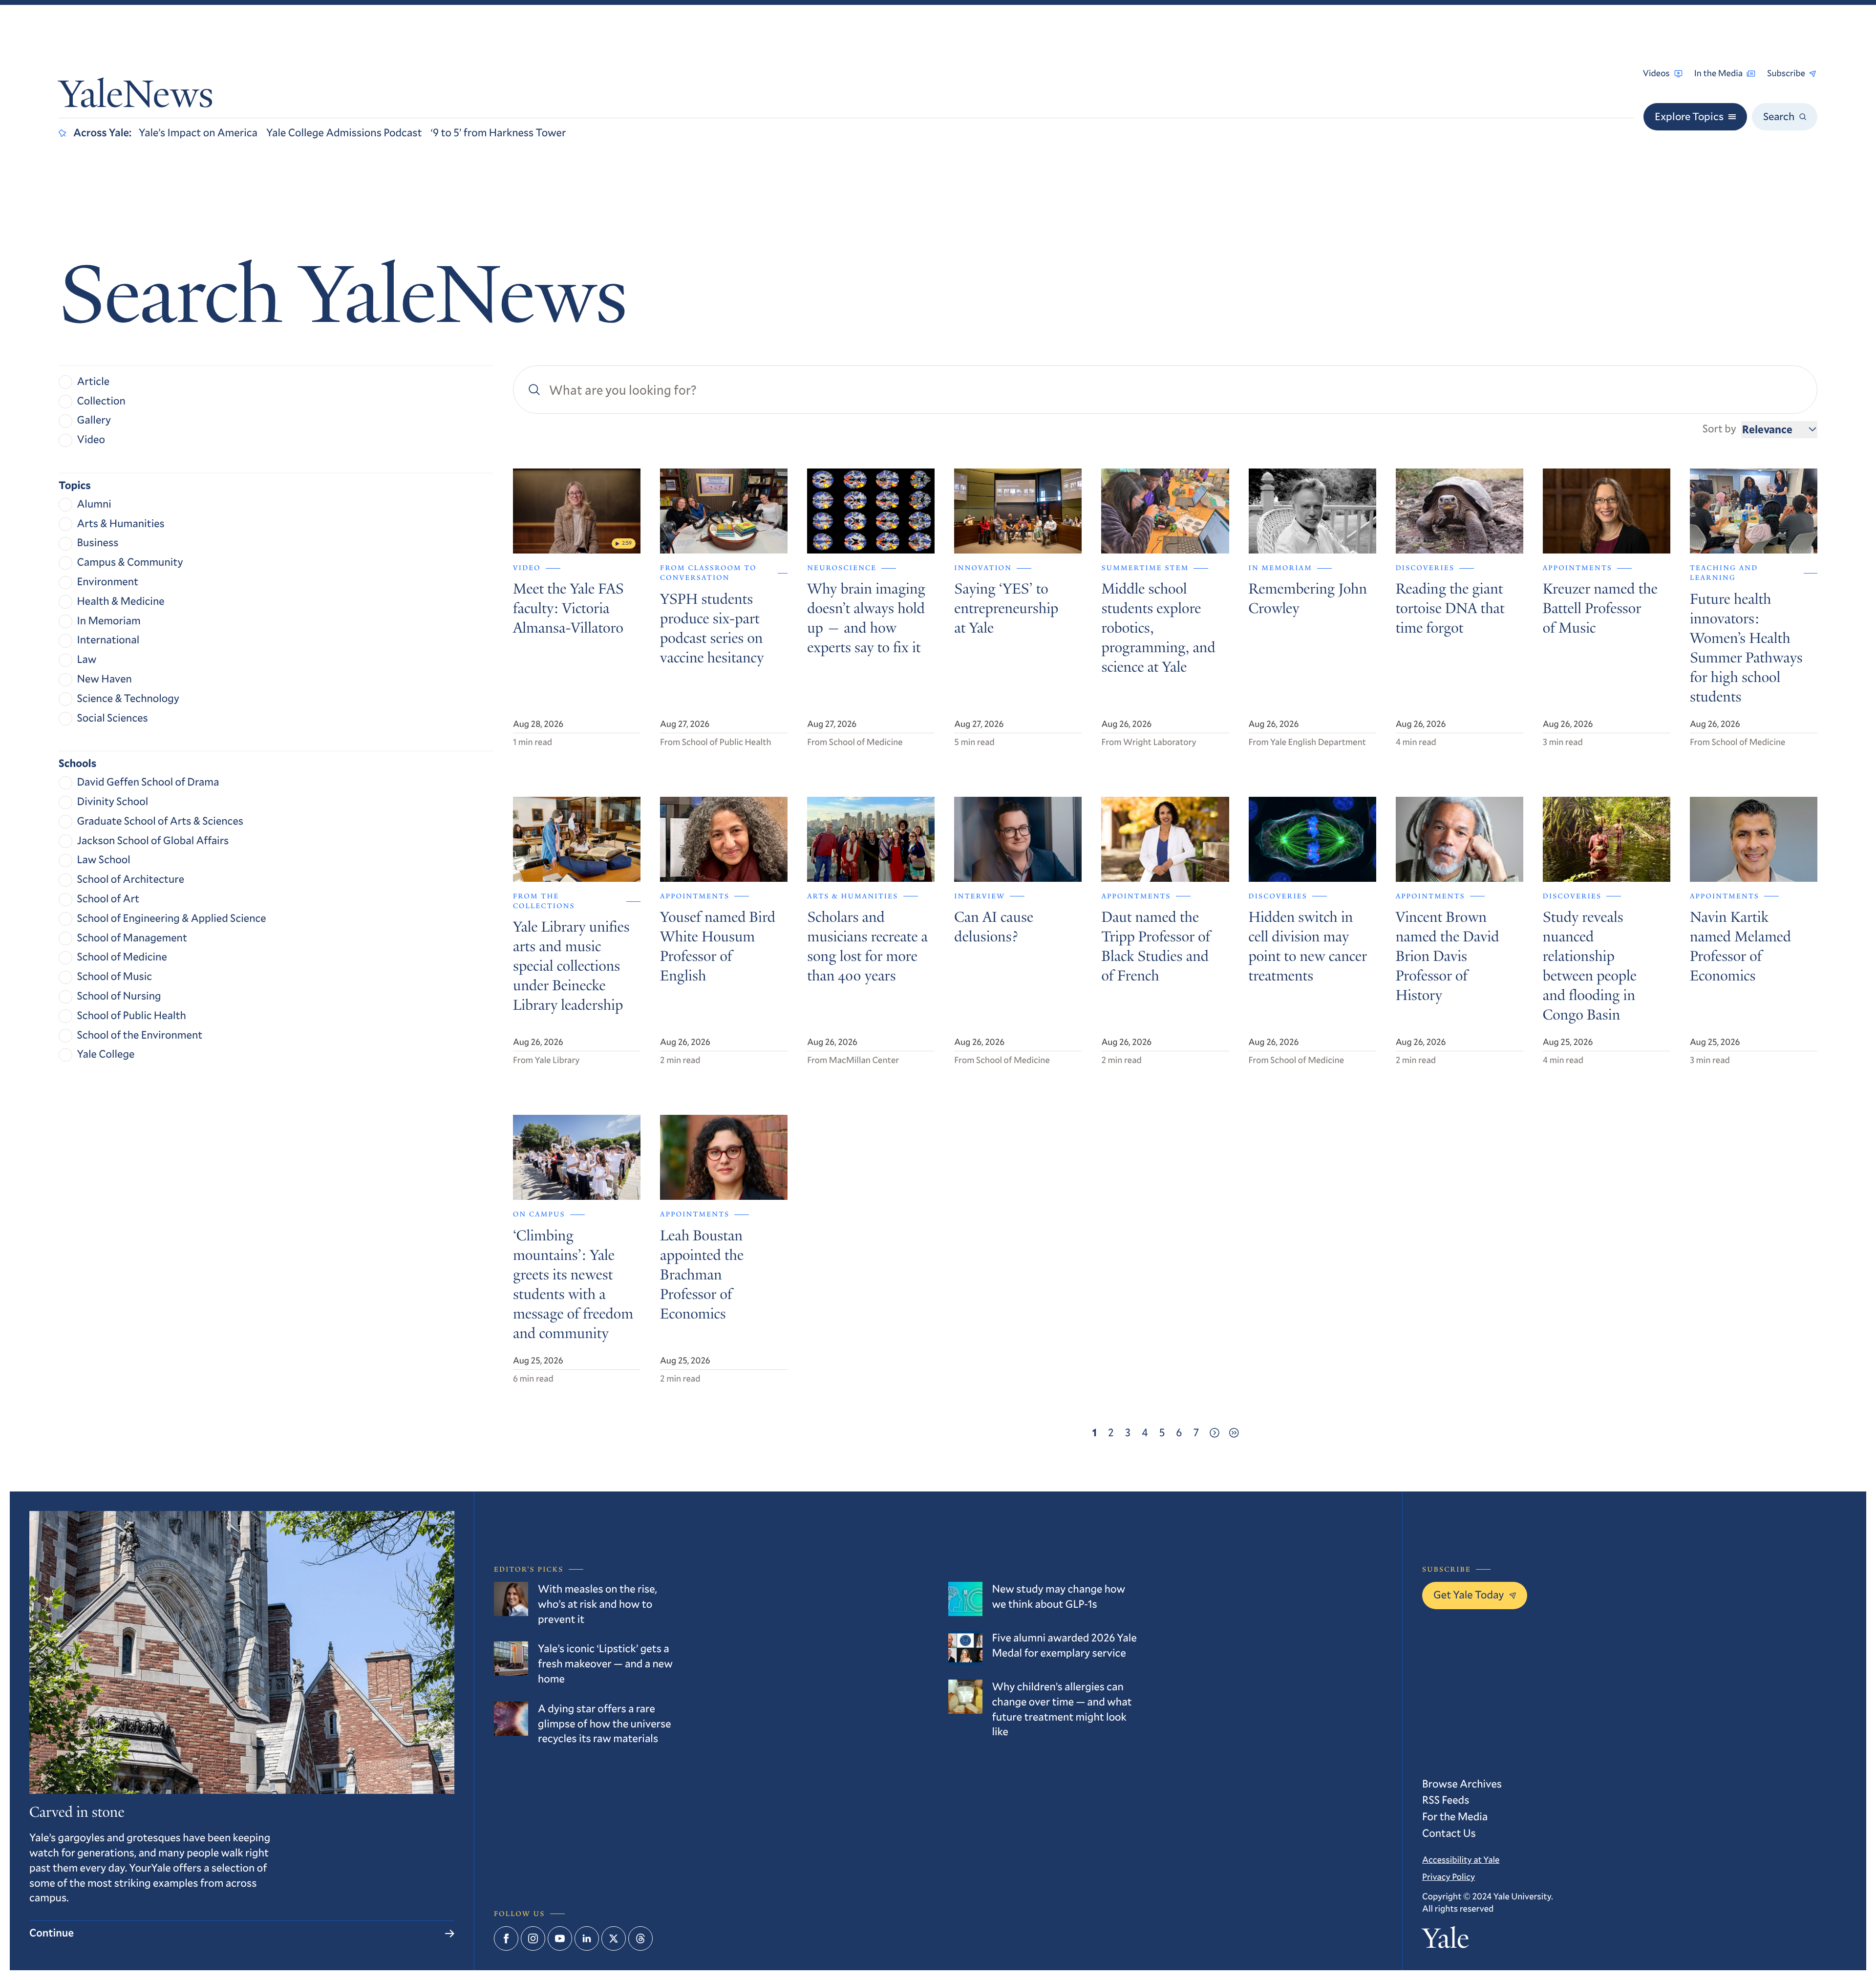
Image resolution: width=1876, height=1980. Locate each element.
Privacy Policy (1449, 1876)
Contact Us (1449, 1833)
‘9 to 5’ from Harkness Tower (499, 133)
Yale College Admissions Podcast (344, 133)
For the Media (1455, 1817)
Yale (1446, 1941)
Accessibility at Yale (1461, 1859)
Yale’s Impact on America (198, 133)
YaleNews (136, 98)
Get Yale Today (1469, 1595)
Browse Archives (1462, 1784)
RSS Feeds (1446, 1800)
